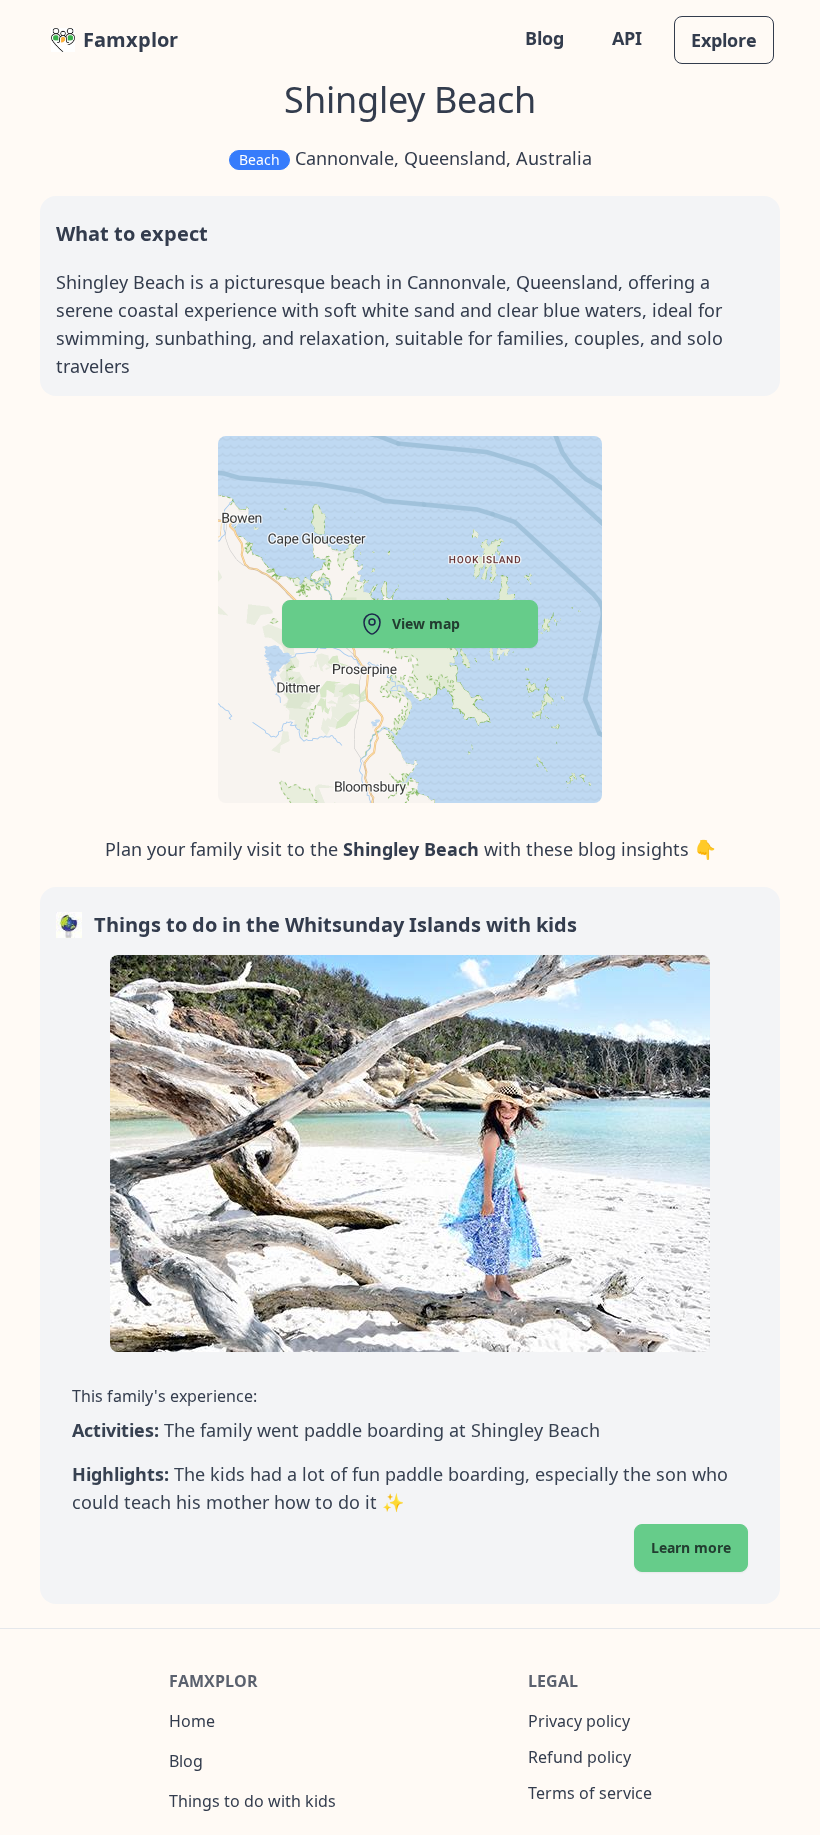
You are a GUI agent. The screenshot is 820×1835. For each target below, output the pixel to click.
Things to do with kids (252, 1801)
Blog (544, 38)
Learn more (691, 1547)
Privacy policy (579, 1721)
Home (192, 1721)
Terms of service (590, 1793)
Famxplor (130, 39)
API (627, 38)
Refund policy (579, 1757)
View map (426, 623)
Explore (724, 40)
